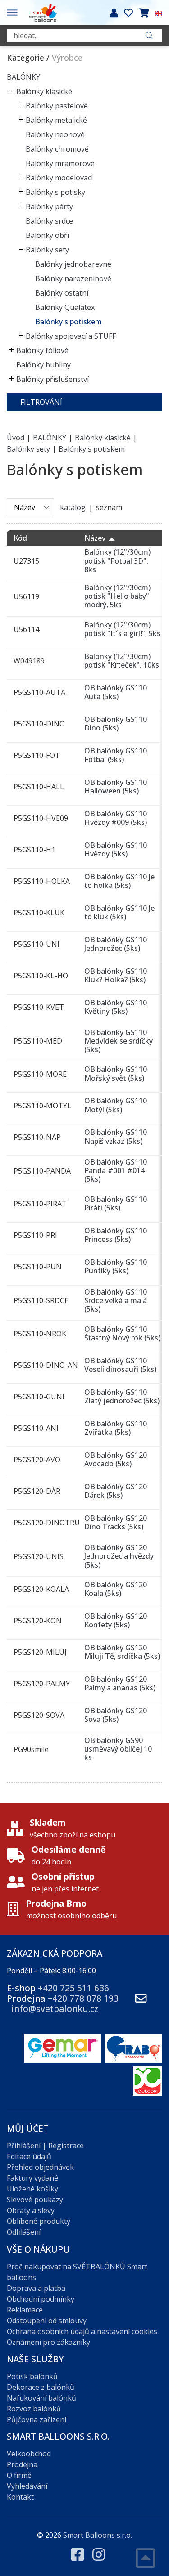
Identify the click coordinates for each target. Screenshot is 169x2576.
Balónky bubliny (43, 365)
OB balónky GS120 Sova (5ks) (116, 1715)
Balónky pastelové (57, 106)
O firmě (19, 2475)
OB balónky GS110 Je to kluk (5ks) (119, 912)
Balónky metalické (56, 120)
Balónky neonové (55, 134)
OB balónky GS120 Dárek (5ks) (116, 1491)
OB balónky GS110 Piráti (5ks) (116, 1203)
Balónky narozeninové (73, 278)
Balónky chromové (57, 149)
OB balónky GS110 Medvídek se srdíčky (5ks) (119, 1041)
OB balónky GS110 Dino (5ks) (116, 724)
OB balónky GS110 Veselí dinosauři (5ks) (120, 1365)
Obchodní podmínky (41, 2299)
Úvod (16, 437)
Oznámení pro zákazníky (48, 2342)
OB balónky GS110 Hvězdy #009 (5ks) (116, 818)
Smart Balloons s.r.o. (98, 2535)
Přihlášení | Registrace (45, 2146)
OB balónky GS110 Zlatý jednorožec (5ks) (122, 1396)
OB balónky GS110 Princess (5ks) (116, 1235)
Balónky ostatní (62, 293)
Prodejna (22, 2464)
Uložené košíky (32, 2189)
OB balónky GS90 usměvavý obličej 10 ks (118, 1749)
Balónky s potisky (55, 192)
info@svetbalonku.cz (55, 2009)
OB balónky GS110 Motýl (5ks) (116, 1105)
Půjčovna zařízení (37, 2419)
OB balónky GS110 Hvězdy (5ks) (116, 849)
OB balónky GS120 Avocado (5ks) (116, 1459)
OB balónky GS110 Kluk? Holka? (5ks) (116, 975)
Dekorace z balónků (41, 2387)
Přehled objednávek (40, 2167)
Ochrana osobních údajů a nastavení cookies (82, 2331)
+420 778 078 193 (83, 1998)
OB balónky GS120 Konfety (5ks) (116, 1620)
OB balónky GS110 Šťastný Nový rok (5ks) (122, 1333)
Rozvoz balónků (34, 2409)
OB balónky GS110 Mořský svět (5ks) (116, 1073)
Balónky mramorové (60, 163)
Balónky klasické (44, 91)
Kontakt (20, 2497)
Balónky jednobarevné (73, 264)
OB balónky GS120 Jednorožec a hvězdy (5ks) (119, 1556)
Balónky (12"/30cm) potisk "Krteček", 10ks (122, 661)
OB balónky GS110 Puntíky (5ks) (116, 1266)
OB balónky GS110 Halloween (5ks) (116, 786)
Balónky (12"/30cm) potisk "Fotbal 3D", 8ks (117, 560)
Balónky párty (49, 206)
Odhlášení (24, 2232)
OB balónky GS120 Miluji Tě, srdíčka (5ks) (122, 1652)
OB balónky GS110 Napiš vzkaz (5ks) (116, 1136)
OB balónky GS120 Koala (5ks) (116, 1589)
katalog (73, 507)
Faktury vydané (32, 2178)
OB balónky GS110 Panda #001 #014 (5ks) (116, 1170)
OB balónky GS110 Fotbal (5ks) (116, 755)
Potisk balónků (32, 2376)
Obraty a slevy (31, 2210)
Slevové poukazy (35, 2200)
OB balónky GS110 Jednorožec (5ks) (116, 944)
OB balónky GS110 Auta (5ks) (116, 692)
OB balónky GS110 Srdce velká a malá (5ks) (116, 1300)
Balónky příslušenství (53, 379)
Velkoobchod (29, 2454)
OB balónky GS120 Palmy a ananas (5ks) (120, 1683)
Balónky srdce (49, 221)
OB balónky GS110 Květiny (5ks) (116, 1007)
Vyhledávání (27, 2486)
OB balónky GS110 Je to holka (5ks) (119, 881)
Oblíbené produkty (39, 2221)
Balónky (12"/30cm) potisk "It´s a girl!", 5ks (122, 629)
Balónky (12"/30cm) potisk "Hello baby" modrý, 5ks (117, 596)
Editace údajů (29, 2156)
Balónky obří (47, 235)
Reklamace (25, 2310)
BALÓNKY (23, 77)
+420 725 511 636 (73, 1988)
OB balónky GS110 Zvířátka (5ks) (116, 1428)
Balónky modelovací (59, 178)
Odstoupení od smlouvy (47, 2321)
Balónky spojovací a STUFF (71, 336)
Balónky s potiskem (69, 322)
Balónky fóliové (42, 350)
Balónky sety (47, 250)
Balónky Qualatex (65, 307)
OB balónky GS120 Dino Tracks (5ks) (116, 1522)
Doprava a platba (36, 2288)
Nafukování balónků (41, 2398)
